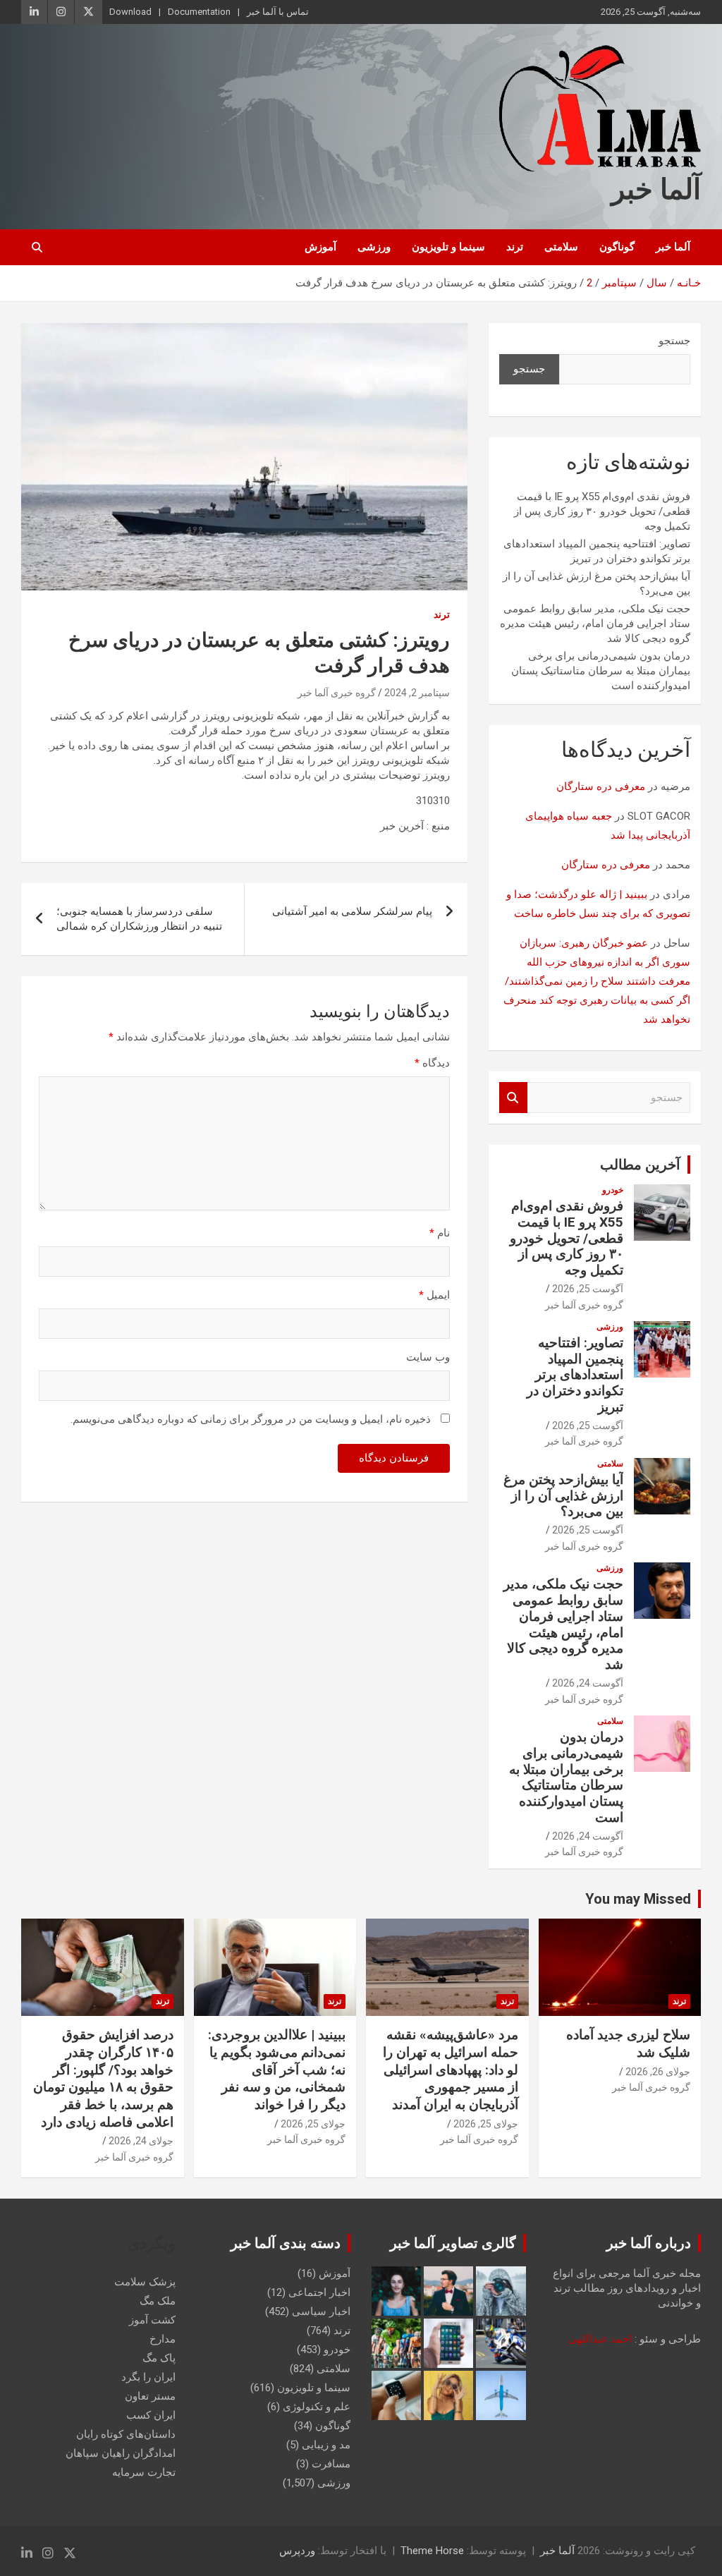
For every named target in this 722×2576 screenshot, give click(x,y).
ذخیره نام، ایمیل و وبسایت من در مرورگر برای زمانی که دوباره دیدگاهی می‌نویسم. (251, 1419)
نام (440, 1233)
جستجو (674, 341)
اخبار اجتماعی (319, 2292)
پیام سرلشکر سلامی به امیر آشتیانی (352, 911)
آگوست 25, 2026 (588, 1289)
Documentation (199, 12)
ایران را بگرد (148, 2377)
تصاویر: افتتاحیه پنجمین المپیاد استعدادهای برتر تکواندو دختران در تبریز (575, 1375)
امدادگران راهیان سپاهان (121, 2453)
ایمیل (434, 1295)
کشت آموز (152, 2320)
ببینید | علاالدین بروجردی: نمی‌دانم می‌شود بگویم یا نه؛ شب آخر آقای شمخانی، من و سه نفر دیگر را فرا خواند (277, 2070)
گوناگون (617, 247)
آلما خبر (656, 189)
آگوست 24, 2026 (588, 1683)
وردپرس (297, 2551)
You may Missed (638, 1899)
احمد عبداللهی (600, 2339)
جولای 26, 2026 (658, 2072)
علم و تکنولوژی (317, 2407)
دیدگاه (432, 1063)
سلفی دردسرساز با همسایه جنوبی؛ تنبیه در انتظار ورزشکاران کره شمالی (139, 919)
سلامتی (561, 247)
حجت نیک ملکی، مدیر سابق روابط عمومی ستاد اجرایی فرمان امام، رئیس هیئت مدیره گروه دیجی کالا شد (595, 624)
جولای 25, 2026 (486, 2124)
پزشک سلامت (145, 2282)
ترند (515, 247)
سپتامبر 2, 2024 (417, 693)
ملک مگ (158, 2301)
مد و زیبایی (326, 2445)
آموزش (320, 247)
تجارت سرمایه (144, 2472)
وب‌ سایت (428, 1357)
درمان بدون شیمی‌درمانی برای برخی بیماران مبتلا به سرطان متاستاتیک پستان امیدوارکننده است (601, 671)
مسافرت (331, 2464)
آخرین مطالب (640, 1165)
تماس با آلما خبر (278, 12)
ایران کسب (151, 2415)
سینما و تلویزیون (448, 247)
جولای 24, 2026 (141, 2141)
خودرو (613, 1190)
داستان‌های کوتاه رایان (126, 2434)
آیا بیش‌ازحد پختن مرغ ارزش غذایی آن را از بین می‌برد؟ (563, 1496)
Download (130, 12)
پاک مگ (159, 2358)
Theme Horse (432, 2551)
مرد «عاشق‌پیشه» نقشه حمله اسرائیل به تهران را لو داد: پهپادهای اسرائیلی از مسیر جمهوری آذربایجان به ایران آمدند (451, 2070)
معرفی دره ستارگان (601, 786)
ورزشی (374, 247)
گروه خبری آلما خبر (337, 693)
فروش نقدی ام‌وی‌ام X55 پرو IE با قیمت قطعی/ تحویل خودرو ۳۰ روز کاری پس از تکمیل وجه (602, 511)
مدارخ (163, 2339)
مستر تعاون (150, 2396)
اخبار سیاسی (321, 2311)
